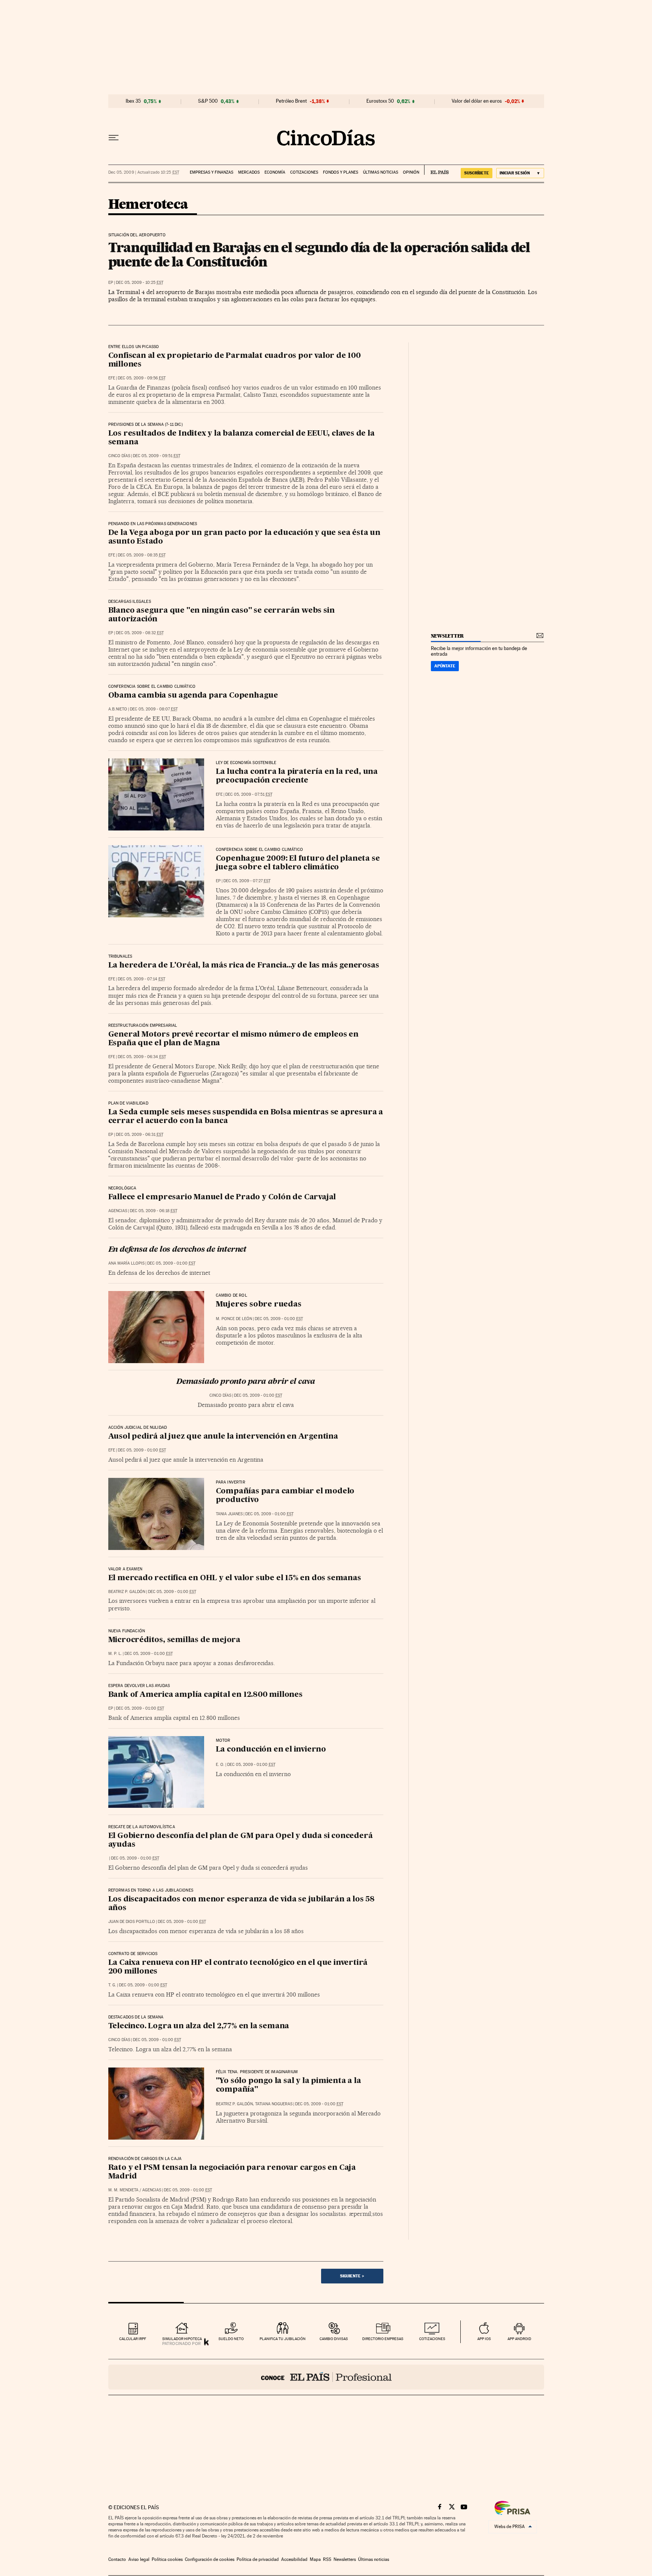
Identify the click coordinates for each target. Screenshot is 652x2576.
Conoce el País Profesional (326, 2377)
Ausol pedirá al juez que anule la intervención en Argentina (223, 1437)
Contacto (117, 2559)
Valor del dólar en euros (477, 101)
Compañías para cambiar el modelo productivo (285, 1496)
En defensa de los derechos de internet (177, 1250)
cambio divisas (334, 2339)
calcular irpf (133, 2339)
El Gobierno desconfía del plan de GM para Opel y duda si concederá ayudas (241, 1840)
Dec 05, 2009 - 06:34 (142, 1057)
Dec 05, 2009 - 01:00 (171, 1263)
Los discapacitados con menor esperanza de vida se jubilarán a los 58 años (241, 1904)
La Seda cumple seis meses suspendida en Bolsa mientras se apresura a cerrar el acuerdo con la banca (246, 1117)
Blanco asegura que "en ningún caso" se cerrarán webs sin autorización (221, 615)
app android (519, 2339)
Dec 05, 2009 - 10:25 (140, 283)
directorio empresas (383, 2339)
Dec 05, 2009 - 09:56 (142, 378)
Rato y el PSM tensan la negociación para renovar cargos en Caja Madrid (232, 2172)
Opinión (411, 172)
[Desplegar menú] (114, 138)
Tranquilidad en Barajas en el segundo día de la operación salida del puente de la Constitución (319, 254)
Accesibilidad (294, 2559)
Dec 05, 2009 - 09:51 (157, 456)
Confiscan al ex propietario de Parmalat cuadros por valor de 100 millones (235, 360)
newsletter (447, 636)
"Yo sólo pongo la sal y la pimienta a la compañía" (288, 2085)
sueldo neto (231, 2339)
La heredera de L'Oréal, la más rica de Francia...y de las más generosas (244, 966)
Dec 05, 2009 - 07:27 (247, 881)
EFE (112, 378)
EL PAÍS (436, 170)
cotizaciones (432, 2339)
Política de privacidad (258, 2559)
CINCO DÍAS (119, 456)
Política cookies (167, 2559)
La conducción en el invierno (271, 1750)
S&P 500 (208, 101)
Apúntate (445, 666)
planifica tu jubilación (283, 2339)
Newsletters (345, 2559)
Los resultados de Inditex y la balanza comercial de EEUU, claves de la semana (241, 438)
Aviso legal (139, 2559)
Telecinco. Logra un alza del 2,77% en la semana (199, 2026)
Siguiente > (352, 2276)
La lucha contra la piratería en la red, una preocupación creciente (297, 776)
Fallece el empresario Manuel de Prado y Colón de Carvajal (222, 1197)
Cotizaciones (304, 172)
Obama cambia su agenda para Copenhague (193, 696)
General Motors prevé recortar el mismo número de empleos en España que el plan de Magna (233, 1039)
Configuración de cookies (210, 2559)
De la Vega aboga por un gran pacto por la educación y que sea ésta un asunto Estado (244, 537)
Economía (275, 172)
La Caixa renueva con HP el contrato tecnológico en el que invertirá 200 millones (238, 1967)
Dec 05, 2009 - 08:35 (142, 555)
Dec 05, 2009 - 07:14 (141, 979)
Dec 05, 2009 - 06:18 (154, 1211)
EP (111, 283)
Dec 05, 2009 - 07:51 (249, 794)
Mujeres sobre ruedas (259, 1305)
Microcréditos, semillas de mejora (174, 1640)
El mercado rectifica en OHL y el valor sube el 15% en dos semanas (235, 1578)
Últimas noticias (381, 172)
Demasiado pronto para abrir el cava (246, 1382)
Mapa (315, 2559)
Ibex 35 (133, 101)
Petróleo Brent (291, 101)
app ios (484, 2339)
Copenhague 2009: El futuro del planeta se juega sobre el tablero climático (298, 863)
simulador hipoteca (182, 2339)
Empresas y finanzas (211, 172)
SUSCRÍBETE (477, 173)
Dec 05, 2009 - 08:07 (154, 709)
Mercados (249, 172)
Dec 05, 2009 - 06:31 (140, 1135)
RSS (327, 2559)
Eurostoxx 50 (380, 101)
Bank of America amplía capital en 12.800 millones (205, 1695)
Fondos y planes (341, 172)
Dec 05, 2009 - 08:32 (140, 633)
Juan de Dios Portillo (132, 1922)
